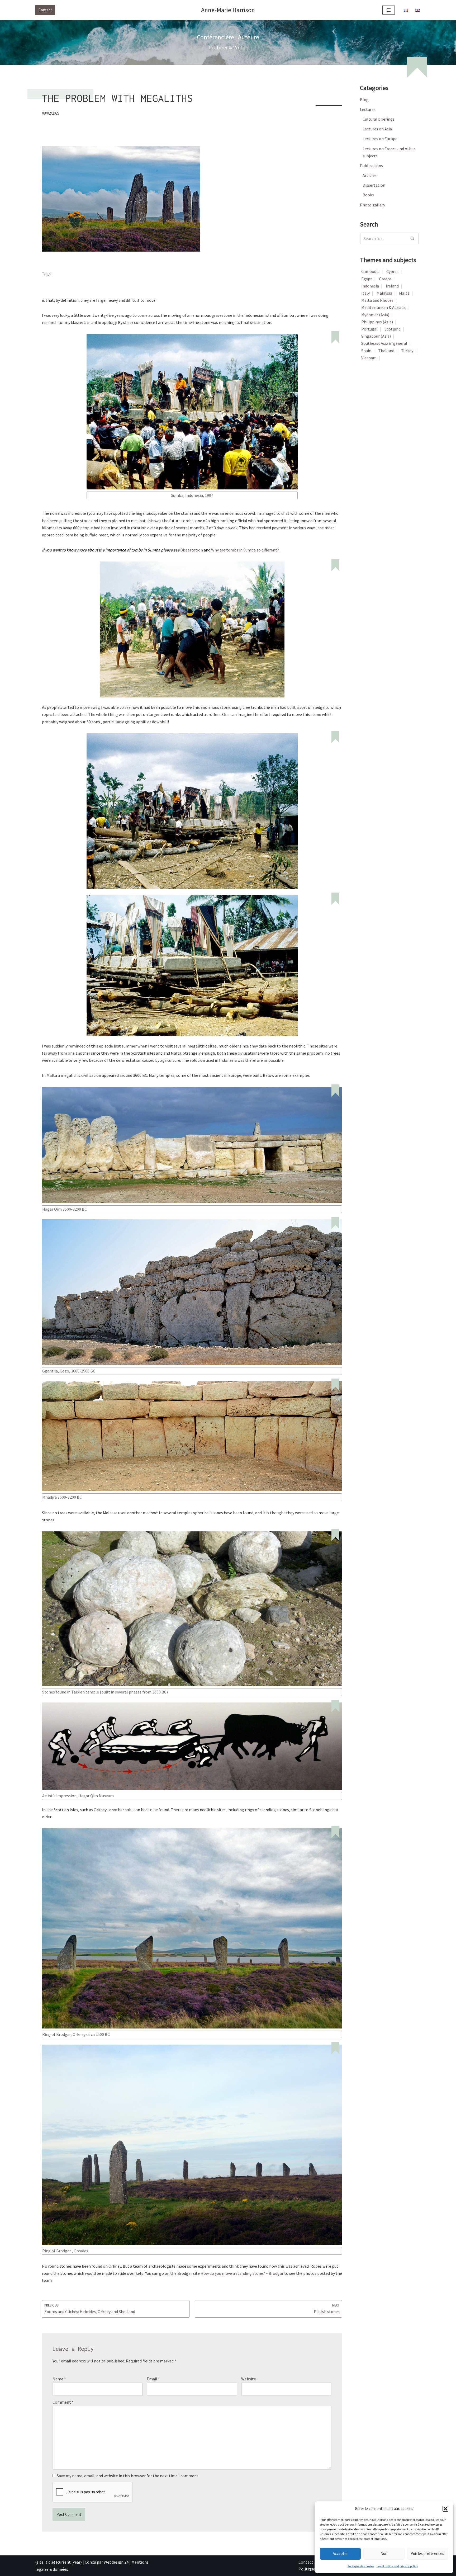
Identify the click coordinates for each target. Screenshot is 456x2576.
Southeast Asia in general (384, 343)
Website (249, 2379)
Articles (370, 175)
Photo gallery (372, 205)
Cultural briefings (379, 119)
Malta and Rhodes (377, 300)
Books (368, 195)
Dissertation (192, 550)
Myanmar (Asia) (375, 315)
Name (59, 2379)
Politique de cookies (361, 2566)
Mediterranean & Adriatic (384, 307)
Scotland (105, 274)
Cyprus (392, 271)
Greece (385, 279)
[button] (445, 2509)
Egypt (367, 279)
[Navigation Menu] (389, 10)
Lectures (368, 109)
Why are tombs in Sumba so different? (245, 550)
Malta (85, 274)
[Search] (413, 238)
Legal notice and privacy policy (397, 2566)
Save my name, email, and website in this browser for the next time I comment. (128, 2476)
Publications (371, 166)
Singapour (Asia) (376, 336)
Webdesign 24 (116, 2562)
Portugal (369, 329)
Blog (364, 100)
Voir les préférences (427, 2553)
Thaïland (386, 351)
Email (153, 2379)
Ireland (392, 286)
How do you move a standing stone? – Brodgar (242, 2273)
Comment (63, 2402)
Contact (45, 10)
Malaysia (384, 293)
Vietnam (369, 358)
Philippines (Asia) (377, 322)
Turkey (407, 351)
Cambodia (370, 271)
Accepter (340, 2553)
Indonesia (64, 274)
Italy (365, 293)
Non (384, 2553)
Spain (366, 351)
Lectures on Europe (380, 139)
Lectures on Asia (377, 129)
